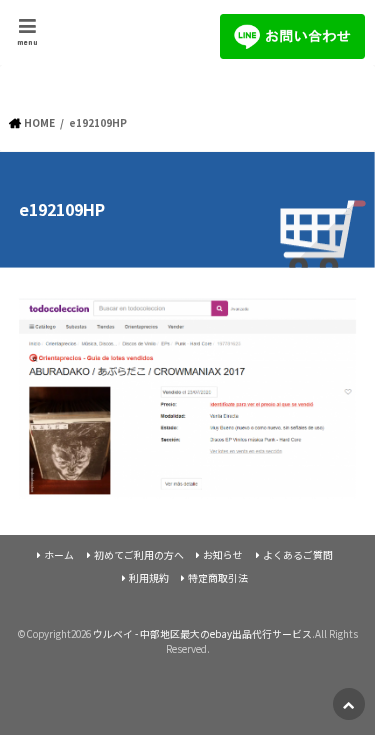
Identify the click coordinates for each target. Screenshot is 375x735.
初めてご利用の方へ (139, 555)
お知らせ (223, 555)
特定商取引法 (218, 578)
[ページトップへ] (349, 704)
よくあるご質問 (298, 555)
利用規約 (149, 578)
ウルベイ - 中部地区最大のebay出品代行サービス (202, 634)
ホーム (59, 555)
